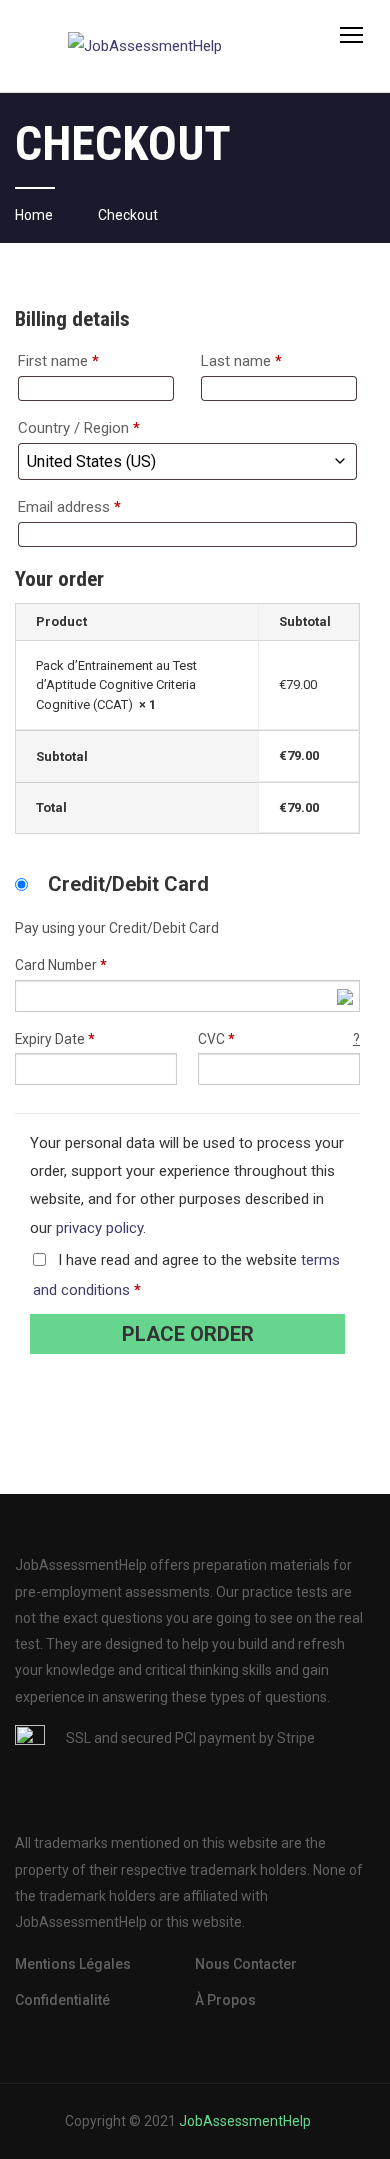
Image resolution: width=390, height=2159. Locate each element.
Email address (69, 507)
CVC (279, 1039)
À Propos (225, 2000)
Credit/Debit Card (128, 884)
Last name (241, 361)
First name (58, 361)
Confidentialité (62, 2000)
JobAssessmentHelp (245, 2121)
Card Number (60, 965)
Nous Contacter (246, 1964)
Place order (188, 1334)
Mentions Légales (73, 1964)
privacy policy (99, 1228)
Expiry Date (54, 1039)
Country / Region (79, 428)
